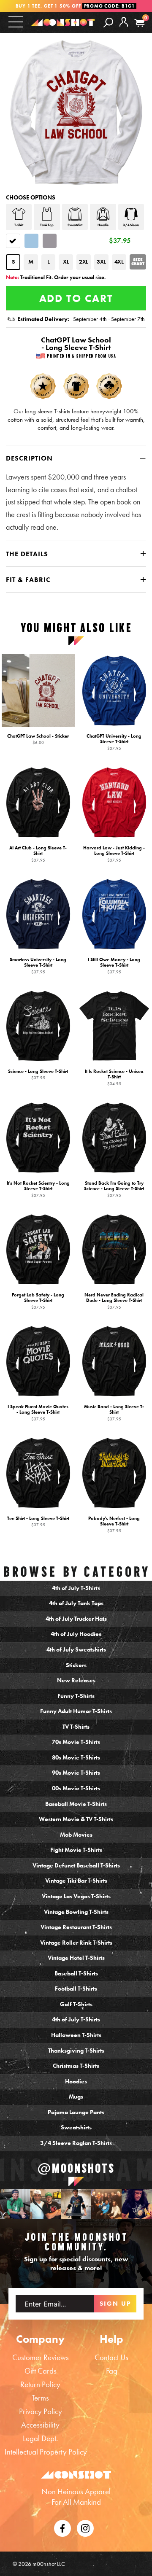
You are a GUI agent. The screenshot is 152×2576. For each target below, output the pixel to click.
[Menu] (16, 22)
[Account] (124, 29)
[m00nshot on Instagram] (15, 2204)
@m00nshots (76, 2169)
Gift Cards (41, 2371)
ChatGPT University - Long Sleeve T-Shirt (114, 742)
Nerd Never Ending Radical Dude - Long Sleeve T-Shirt (114, 1300)
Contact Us (111, 2357)
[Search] (108, 22)
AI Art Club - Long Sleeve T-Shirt (38, 853)
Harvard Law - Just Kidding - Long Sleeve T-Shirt (114, 853)
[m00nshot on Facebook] (62, 2527)
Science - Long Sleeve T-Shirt (38, 1074)
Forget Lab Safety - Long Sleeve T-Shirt (38, 1300)
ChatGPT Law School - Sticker (38, 739)
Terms (40, 2398)
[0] (140, 23)
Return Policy (40, 2384)
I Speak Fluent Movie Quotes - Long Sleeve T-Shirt (38, 1412)
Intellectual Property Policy (46, 2452)
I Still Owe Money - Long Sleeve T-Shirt (114, 965)
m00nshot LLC (49, 2564)
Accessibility (40, 2425)
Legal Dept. (40, 2438)
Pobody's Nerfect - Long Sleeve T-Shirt (114, 1524)
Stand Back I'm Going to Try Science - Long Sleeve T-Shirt (114, 1189)
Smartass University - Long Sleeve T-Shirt (38, 965)
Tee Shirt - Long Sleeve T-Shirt (38, 1521)
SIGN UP (115, 2304)
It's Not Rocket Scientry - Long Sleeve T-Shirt (38, 1189)
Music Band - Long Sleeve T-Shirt (114, 1412)
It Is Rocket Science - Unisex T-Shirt (114, 1077)
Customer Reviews (41, 2357)
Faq (112, 2371)
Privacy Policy (41, 2411)
